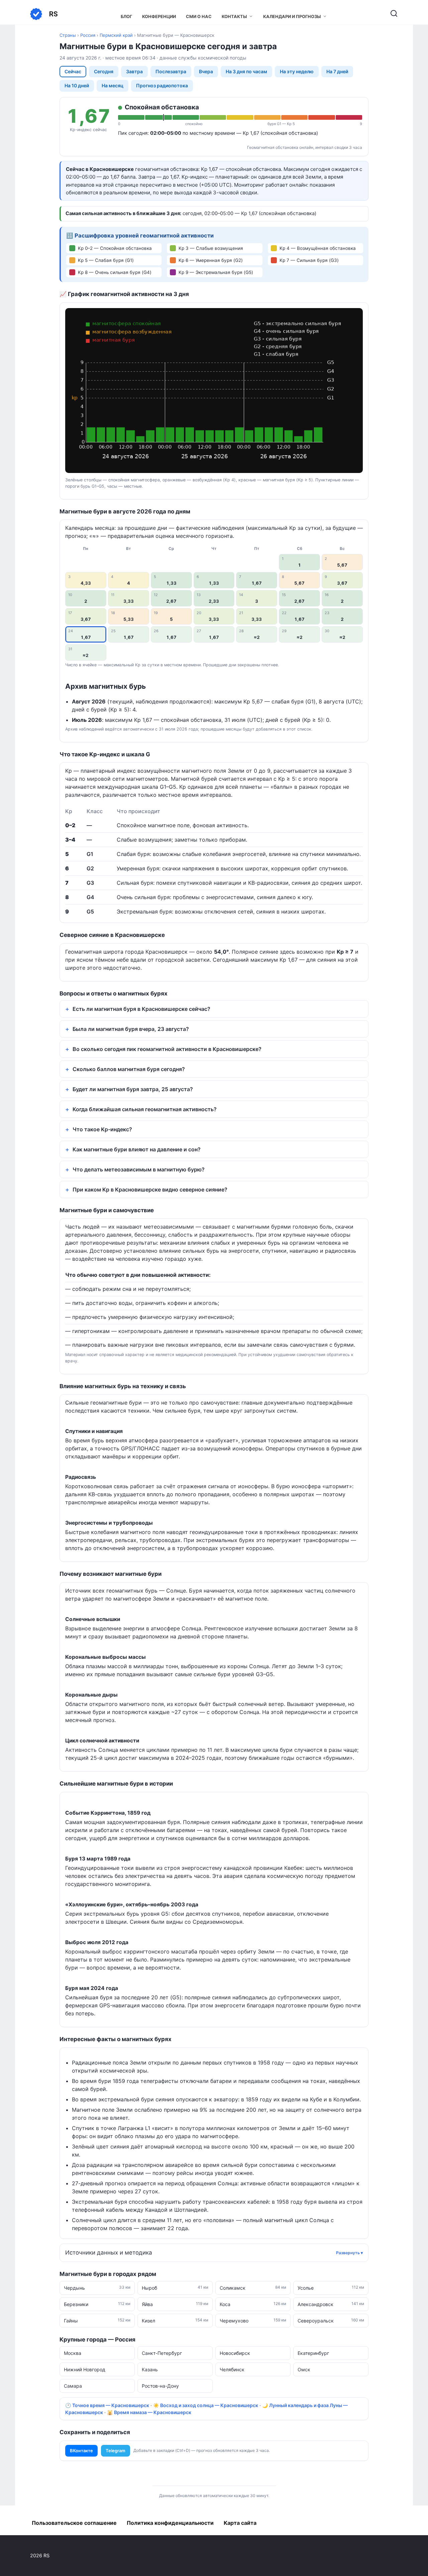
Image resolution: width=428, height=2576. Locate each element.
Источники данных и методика (109, 2253)
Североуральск (331, 2320)
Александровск (331, 2304)
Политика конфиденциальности (170, 2523)
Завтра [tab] (134, 71)
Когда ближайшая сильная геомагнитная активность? (145, 1109)
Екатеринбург (313, 2353)
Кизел (175, 2320)
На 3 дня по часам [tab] (246, 71)
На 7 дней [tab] (337, 71)
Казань (150, 2369)
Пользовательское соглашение (74, 2523)
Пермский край (116, 35)
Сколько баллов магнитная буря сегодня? (129, 1069)
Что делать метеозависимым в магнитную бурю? (139, 1169)
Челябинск (232, 2369)
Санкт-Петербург (162, 2353)
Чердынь (97, 2288)
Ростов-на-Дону (160, 2386)
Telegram (116, 2451)
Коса (253, 2304)
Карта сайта (240, 2523)
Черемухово (253, 2320)
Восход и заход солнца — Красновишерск (209, 2405)
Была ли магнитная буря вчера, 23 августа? (131, 1029)
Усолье (331, 2288)
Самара (73, 2386)
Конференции (159, 17)
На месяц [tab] (113, 85)
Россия (88, 35)
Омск (304, 2369)
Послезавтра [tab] (171, 71)
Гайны (97, 2320)
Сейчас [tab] (73, 71)
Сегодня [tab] (104, 71)
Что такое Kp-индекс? (102, 1129)
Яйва (175, 2304)
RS (53, 14)
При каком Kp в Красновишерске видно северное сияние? (150, 1189)
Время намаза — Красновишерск (153, 2412)
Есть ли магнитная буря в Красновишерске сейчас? (141, 1009)
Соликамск (253, 2288)
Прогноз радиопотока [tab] (162, 85)
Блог (126, 17)
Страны (68, 35)
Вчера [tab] (206, 71)
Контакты (234, 17)
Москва (73, 2353)
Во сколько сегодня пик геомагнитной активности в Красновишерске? (167, 1049)
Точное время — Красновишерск (111, 2405)
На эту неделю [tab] (297, 71)
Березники (97, 2304)
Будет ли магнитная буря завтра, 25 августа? (133, 1089)
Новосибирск (235, 2353)
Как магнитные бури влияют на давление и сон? (137, 1149)
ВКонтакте (81, 2451)
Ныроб (175, 2288)
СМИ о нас (199, 17)
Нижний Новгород (85, 2369)
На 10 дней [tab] (77, 85)
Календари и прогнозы (292, 17)
